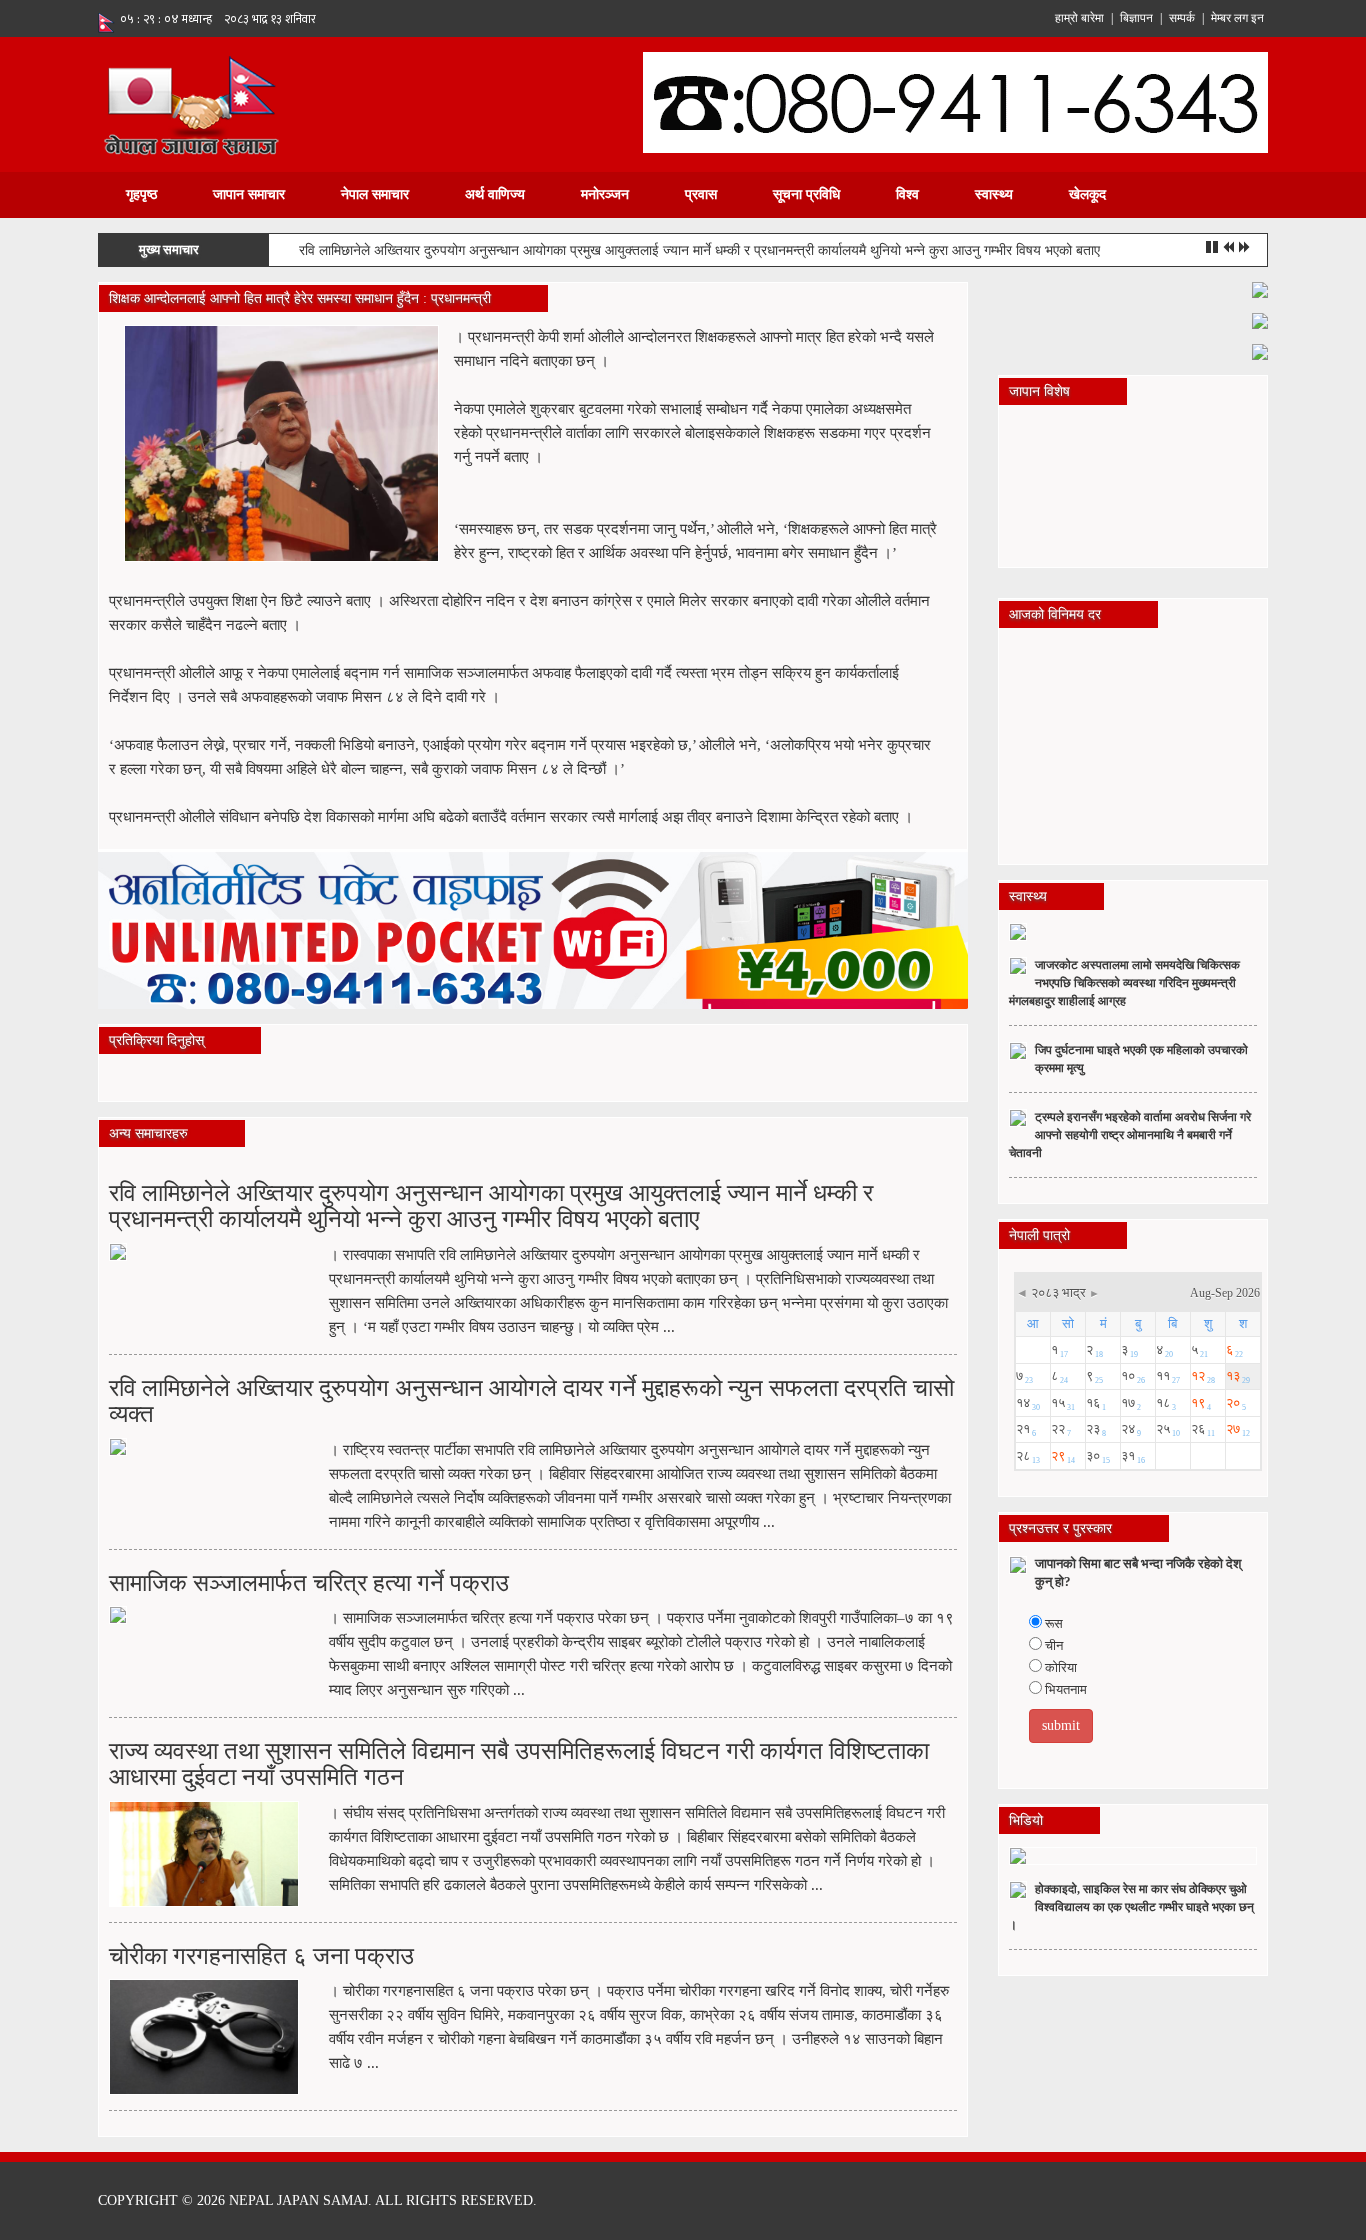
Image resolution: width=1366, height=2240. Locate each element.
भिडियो (1026, 1820)
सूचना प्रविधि (806, 194)
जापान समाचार (249, 194)
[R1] (1260, 288)
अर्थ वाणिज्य (495, 194)
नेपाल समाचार (375, 194)
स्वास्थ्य (994, 194)
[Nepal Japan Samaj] (190, 103)
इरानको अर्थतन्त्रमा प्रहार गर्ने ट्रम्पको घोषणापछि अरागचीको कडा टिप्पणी (479, 250)
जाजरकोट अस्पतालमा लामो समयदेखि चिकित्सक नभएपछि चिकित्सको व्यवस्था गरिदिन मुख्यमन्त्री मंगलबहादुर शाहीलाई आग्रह (1124, 983)
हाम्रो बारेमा (1079, 18)
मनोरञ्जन (605, 194)
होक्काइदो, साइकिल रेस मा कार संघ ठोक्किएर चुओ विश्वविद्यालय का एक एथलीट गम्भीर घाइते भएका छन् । (1131, 1907)
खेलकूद (1087, 194)
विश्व (907, 194)
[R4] (1260, 350)
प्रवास (701, 194)
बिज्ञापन (1136, 18)
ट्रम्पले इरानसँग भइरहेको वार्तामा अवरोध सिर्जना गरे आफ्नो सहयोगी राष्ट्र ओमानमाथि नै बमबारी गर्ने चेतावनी (1130, 1135)
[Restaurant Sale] (1260, 319)
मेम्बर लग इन (1237, 18)
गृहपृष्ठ (141, 194)
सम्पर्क (1182, 18)
